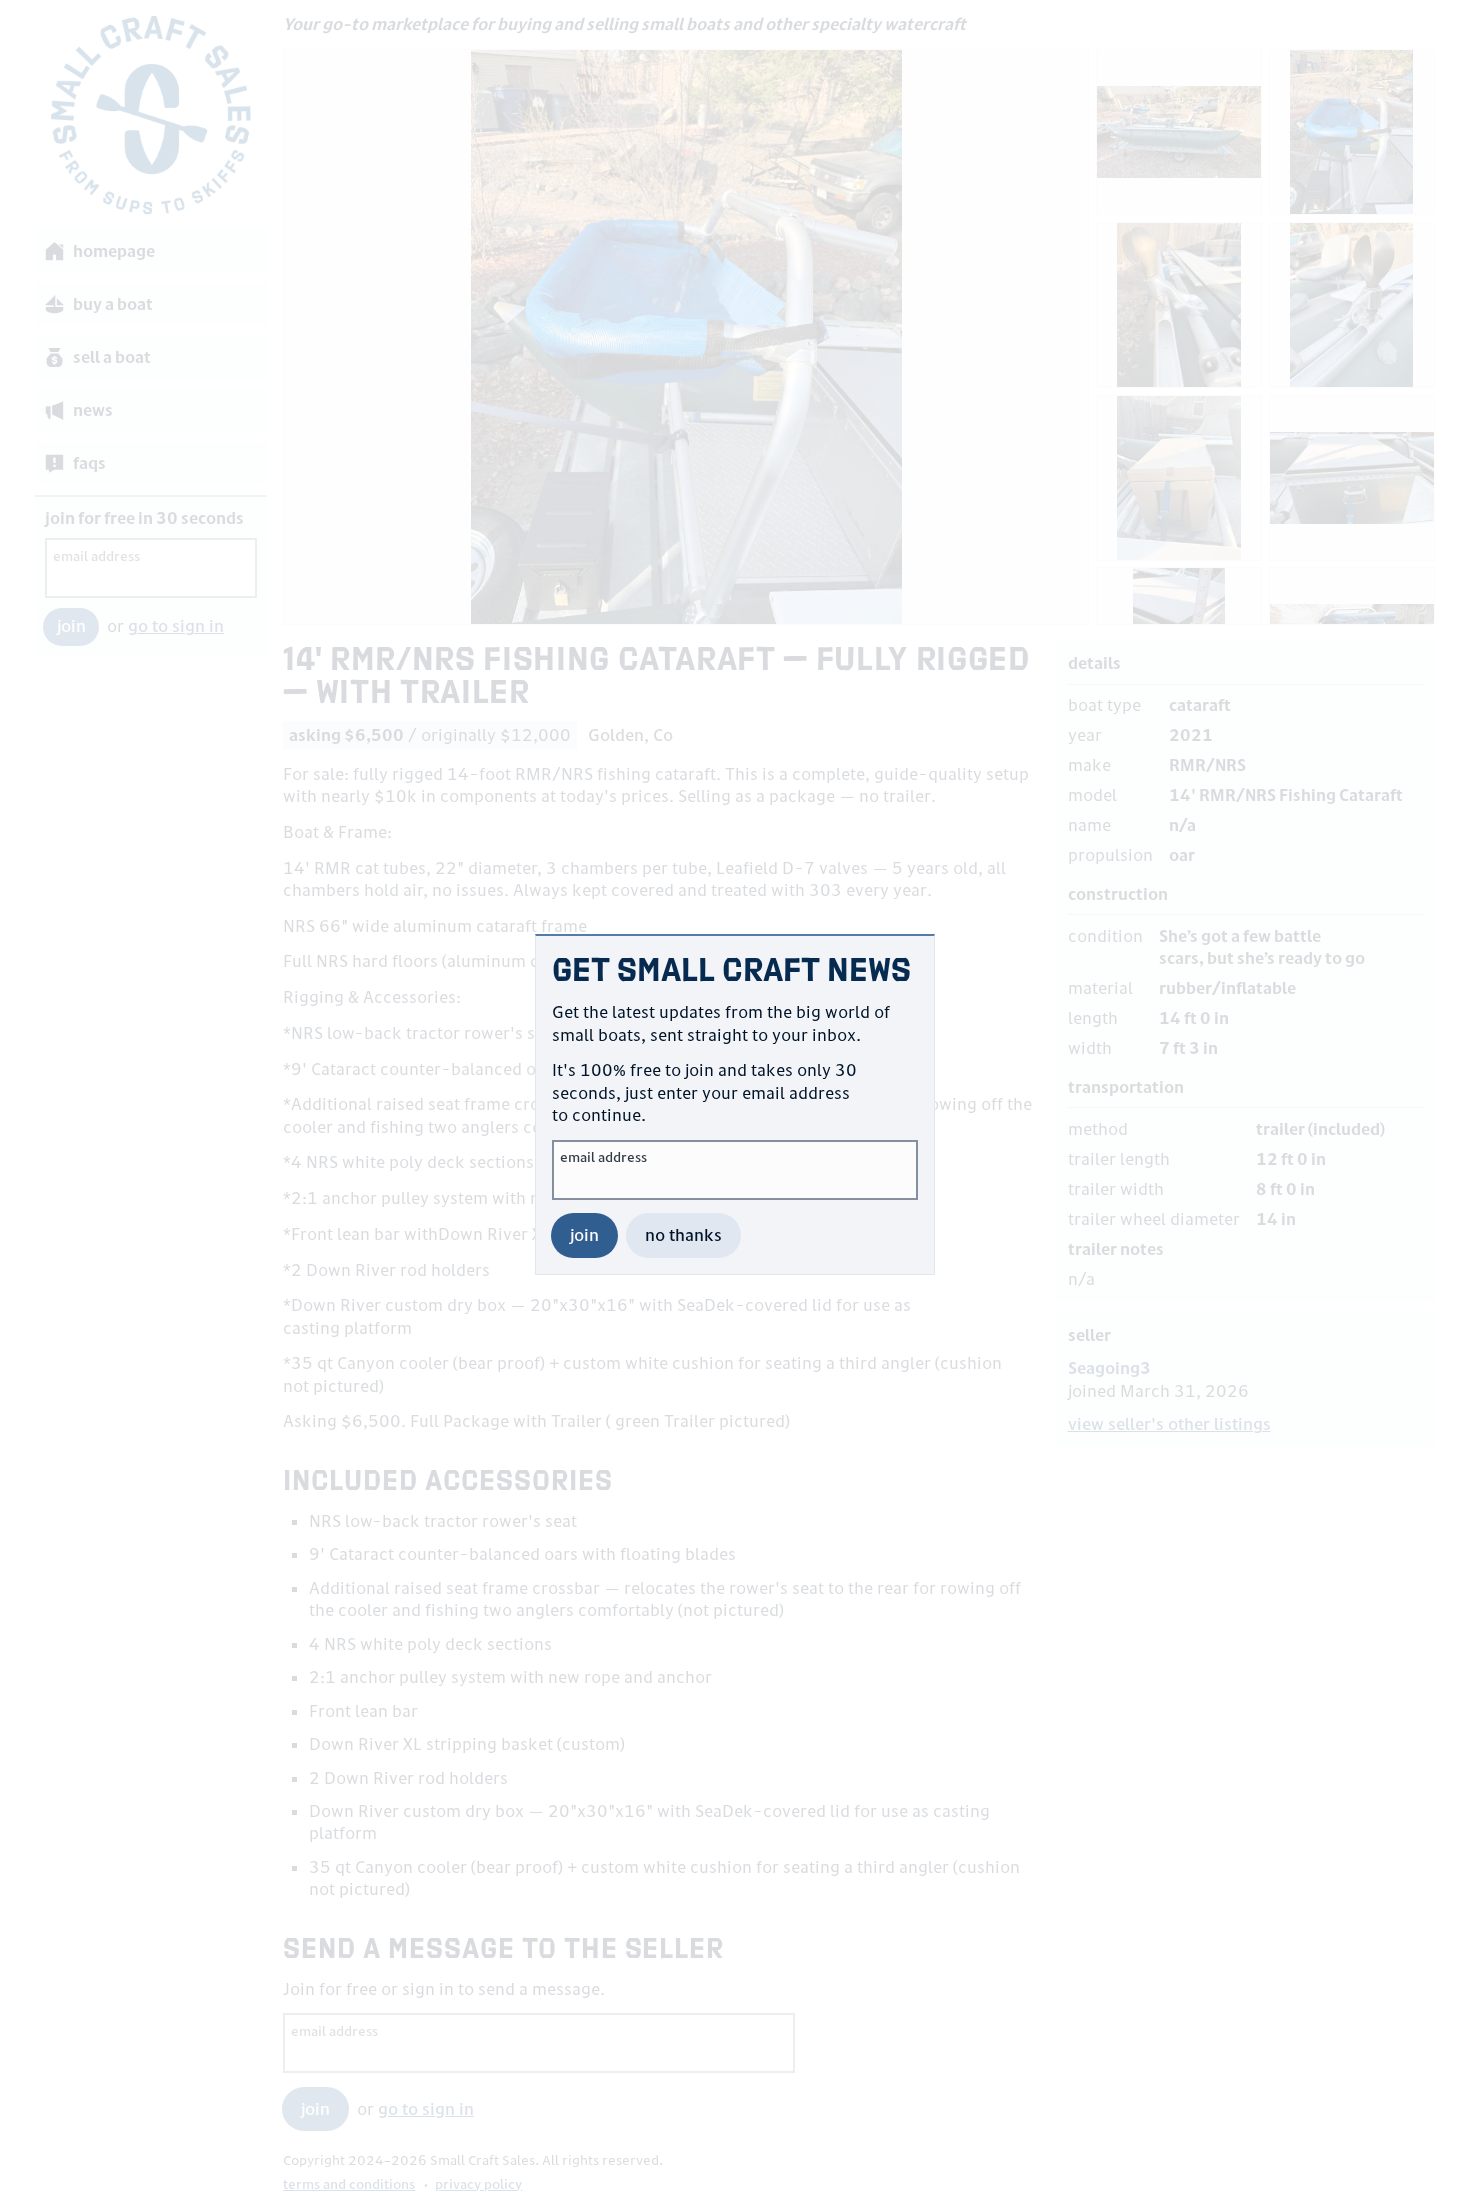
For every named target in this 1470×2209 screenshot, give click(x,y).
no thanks (683, 1235)
